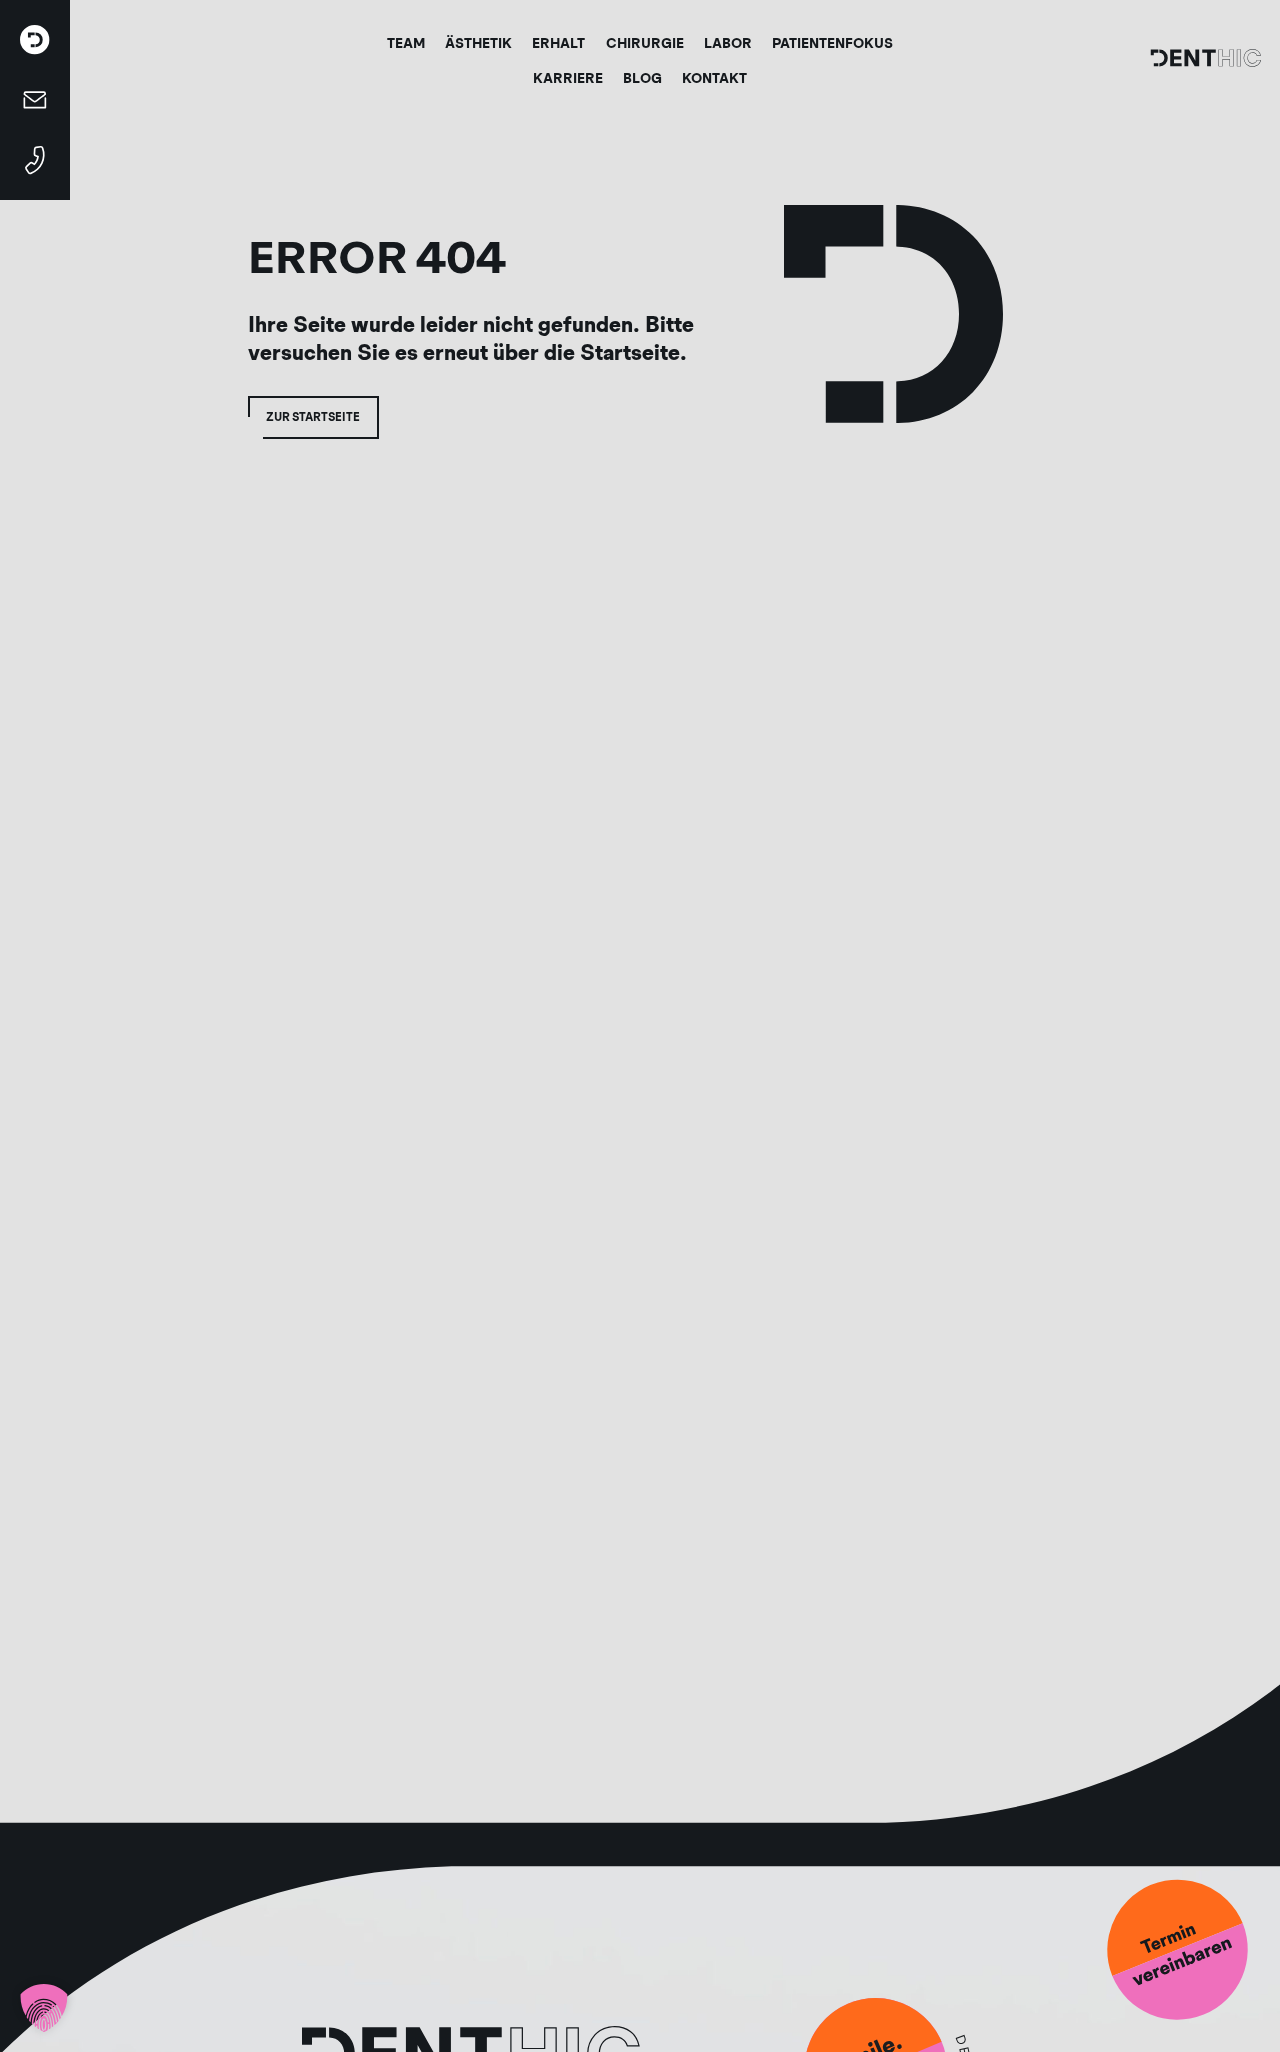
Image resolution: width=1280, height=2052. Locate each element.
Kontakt (714, 78)
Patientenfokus (832, 43)
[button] (44, 2008)
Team (406, 43)
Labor (728, 43)
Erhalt (558, 43)
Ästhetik (478, 43)
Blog (642, 78)
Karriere (568, 78)
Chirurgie (645, 43)
